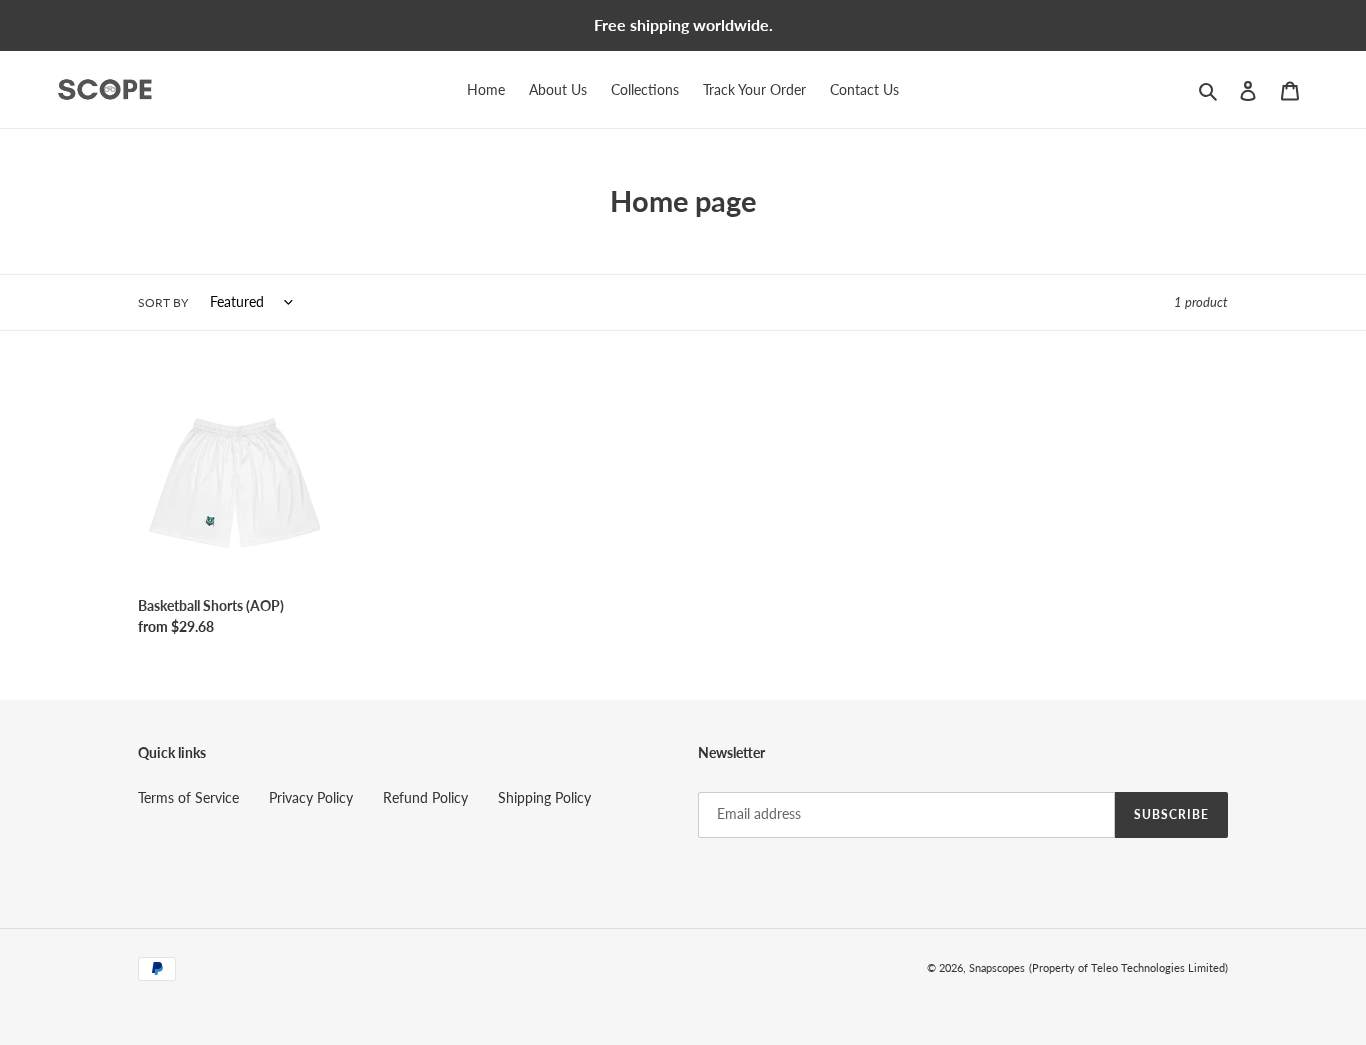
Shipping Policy (544, 797)
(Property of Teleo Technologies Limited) (1128, 967)
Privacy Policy (311, 797)
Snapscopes (997, 967)
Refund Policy (425, 797)
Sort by (163, 302)
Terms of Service (188, 797)
